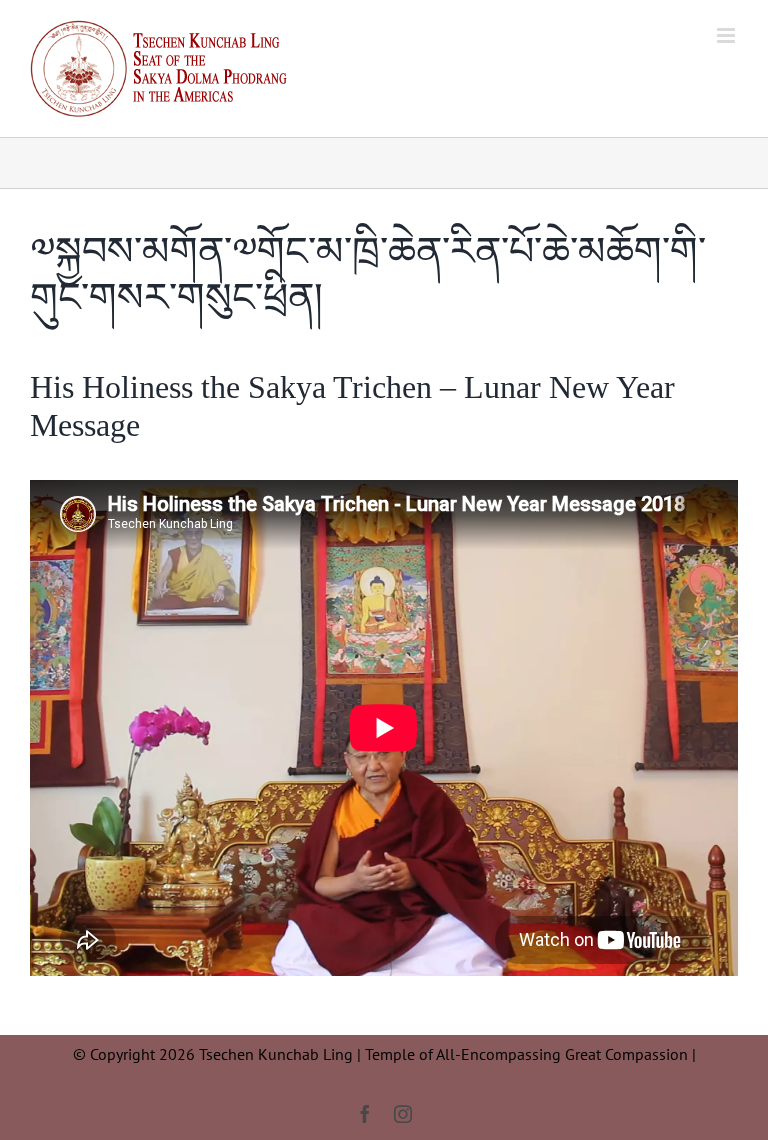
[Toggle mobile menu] (727, 35)
